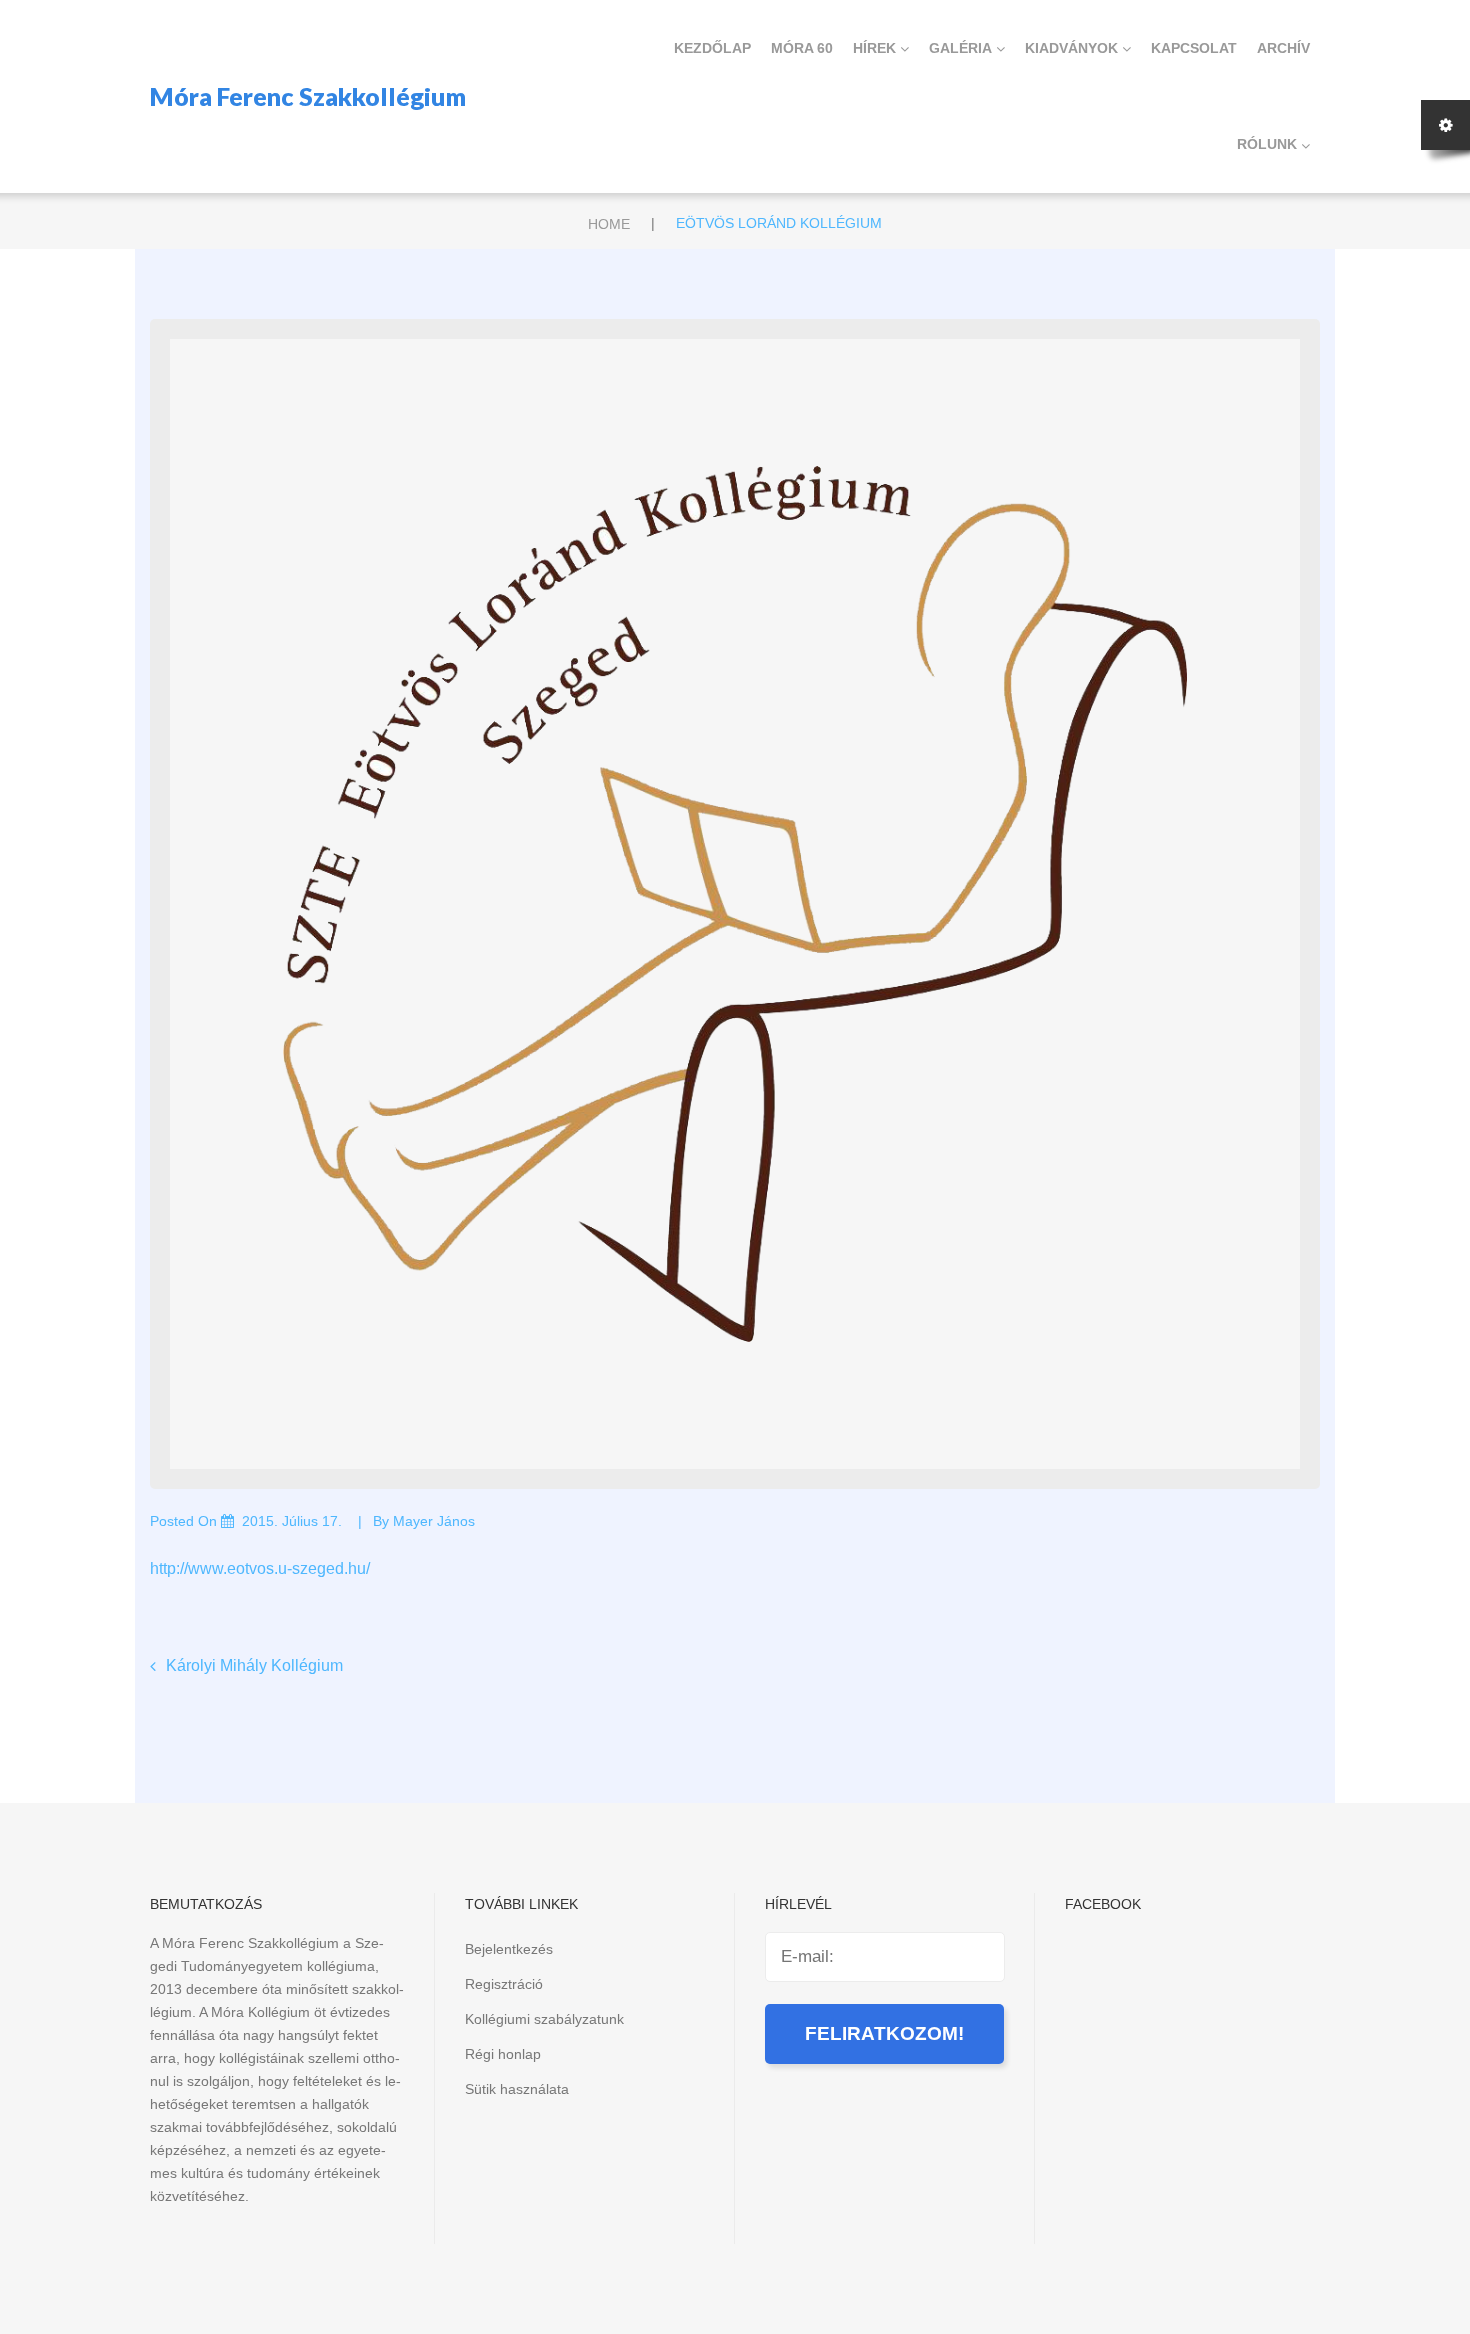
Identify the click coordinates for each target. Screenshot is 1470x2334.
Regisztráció (504, 1984)
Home (609, 224)
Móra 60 (802, 48)
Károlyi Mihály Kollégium (254, 1665)
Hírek (874, 48)
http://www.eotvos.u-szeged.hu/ (260, 1568)
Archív (1283, 48)
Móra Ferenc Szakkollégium (308, 96)
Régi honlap (503, 2054)
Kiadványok (1071, 48)
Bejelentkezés (509, 1949)
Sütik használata (517, 2089)
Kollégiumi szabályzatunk (544, 2019)
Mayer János (434, 1521)
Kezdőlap (712, 48)
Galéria (960, 48)
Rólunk (1267, 144)
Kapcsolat (1194, 48)
